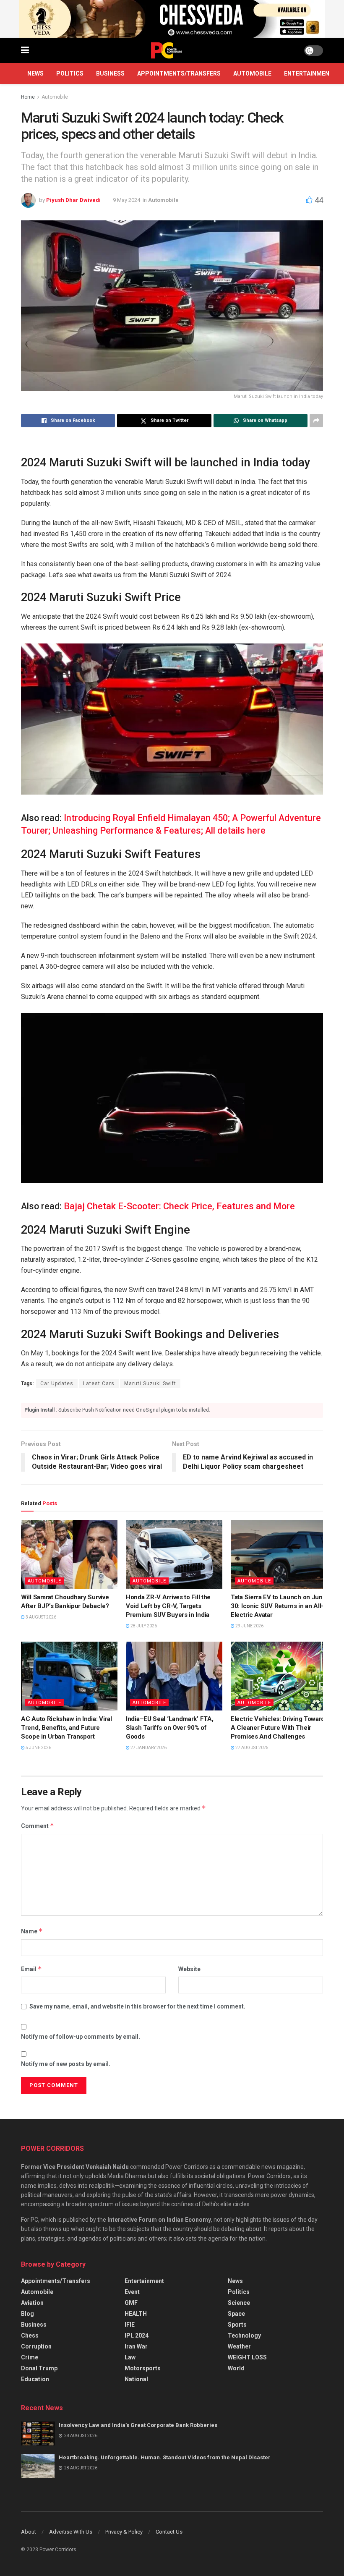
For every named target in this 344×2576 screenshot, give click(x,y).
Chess (30, 2335)
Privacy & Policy (124, 2532)
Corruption (36, 2346)
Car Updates (57, 1383)
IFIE (130, 2325)
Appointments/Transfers (179, 73)
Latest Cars (99, 1383)
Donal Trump (39, 2368)
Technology (244, 2335)
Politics (70, 73)
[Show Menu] (25, 50)
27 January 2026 (148, 1748)
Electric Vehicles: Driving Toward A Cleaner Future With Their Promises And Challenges (278, 1728)
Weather (239, 2346)
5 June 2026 (38, 1748)
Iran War (136, 2346)
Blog (27, 2314)
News (35, 73)
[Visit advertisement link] (172, 19)
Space (236, 2314)
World (236, 2368)
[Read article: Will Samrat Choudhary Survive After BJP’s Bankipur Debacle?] (69, 1554)
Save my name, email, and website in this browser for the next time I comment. (137, 2006)
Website (189, 1969)
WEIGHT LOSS (247, 2357)
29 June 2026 (249, 1626)
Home (28, 97)
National (136, 2379)
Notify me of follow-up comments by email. (81, 2037)
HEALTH (136, 2314)
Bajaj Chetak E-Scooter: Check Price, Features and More (179, 1206)
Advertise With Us (71, 2532)
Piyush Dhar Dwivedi (73, 200)
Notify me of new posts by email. (66, 2064)
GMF (131, 2303)
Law (130, 2357)
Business (110, 73)
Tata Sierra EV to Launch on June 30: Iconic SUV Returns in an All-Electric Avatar (278, 1606)
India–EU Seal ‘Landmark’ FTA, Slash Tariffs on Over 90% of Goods (169, 1728)
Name (32, 1931)
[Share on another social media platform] (316, 421)
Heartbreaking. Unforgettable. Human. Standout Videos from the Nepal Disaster (165, 2457)
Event (132, 2292)
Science (239, 2303)
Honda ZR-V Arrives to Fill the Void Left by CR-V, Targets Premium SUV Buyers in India (168, 1606)
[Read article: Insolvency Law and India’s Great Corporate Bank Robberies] (38, 2433)
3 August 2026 (40, 1617)
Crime (30, 2357)
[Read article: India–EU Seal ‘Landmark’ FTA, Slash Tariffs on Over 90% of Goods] (174, 1676)
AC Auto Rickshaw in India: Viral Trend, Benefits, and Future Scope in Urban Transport (66, 1728)
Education (35, 2379)
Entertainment (309, 73)
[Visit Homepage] (167, 50)
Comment (38, 1826)
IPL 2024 (137, 2335)
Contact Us (169, 2532)
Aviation (32, 2303)
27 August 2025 (251, 1748)
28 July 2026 (143, 1626)
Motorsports (143, 2368)
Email (31, 1969)
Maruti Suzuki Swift (150, 1383)
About (29, 2532)
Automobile (252, 73)
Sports (237, 2325)
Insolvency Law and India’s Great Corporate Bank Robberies (138, 2425)
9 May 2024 (126, 200)
